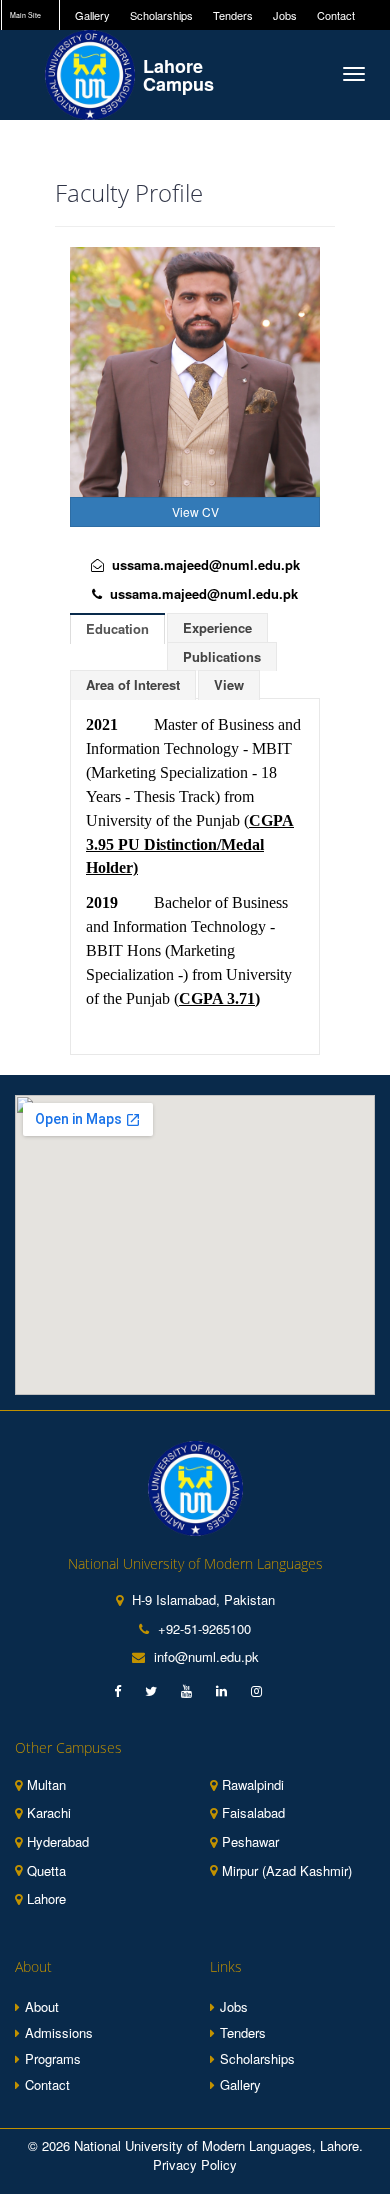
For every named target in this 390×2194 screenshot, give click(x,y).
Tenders (233, 15)
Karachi (49, 1813)
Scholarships (161, 15)
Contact (336, 15)
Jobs (285, 15)
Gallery (92, 15)
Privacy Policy (195, 2164)
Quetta (46, 1871)
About (42, 2006)
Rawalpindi (253, 1785)
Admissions (59, 2032)
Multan (46, 1785)
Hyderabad (58, 1842)
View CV (195, 511)
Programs (53, 2058)
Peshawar (250, 1842)
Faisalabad (253, 1813)
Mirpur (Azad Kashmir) (287, 1871)
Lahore (46, 1899)
